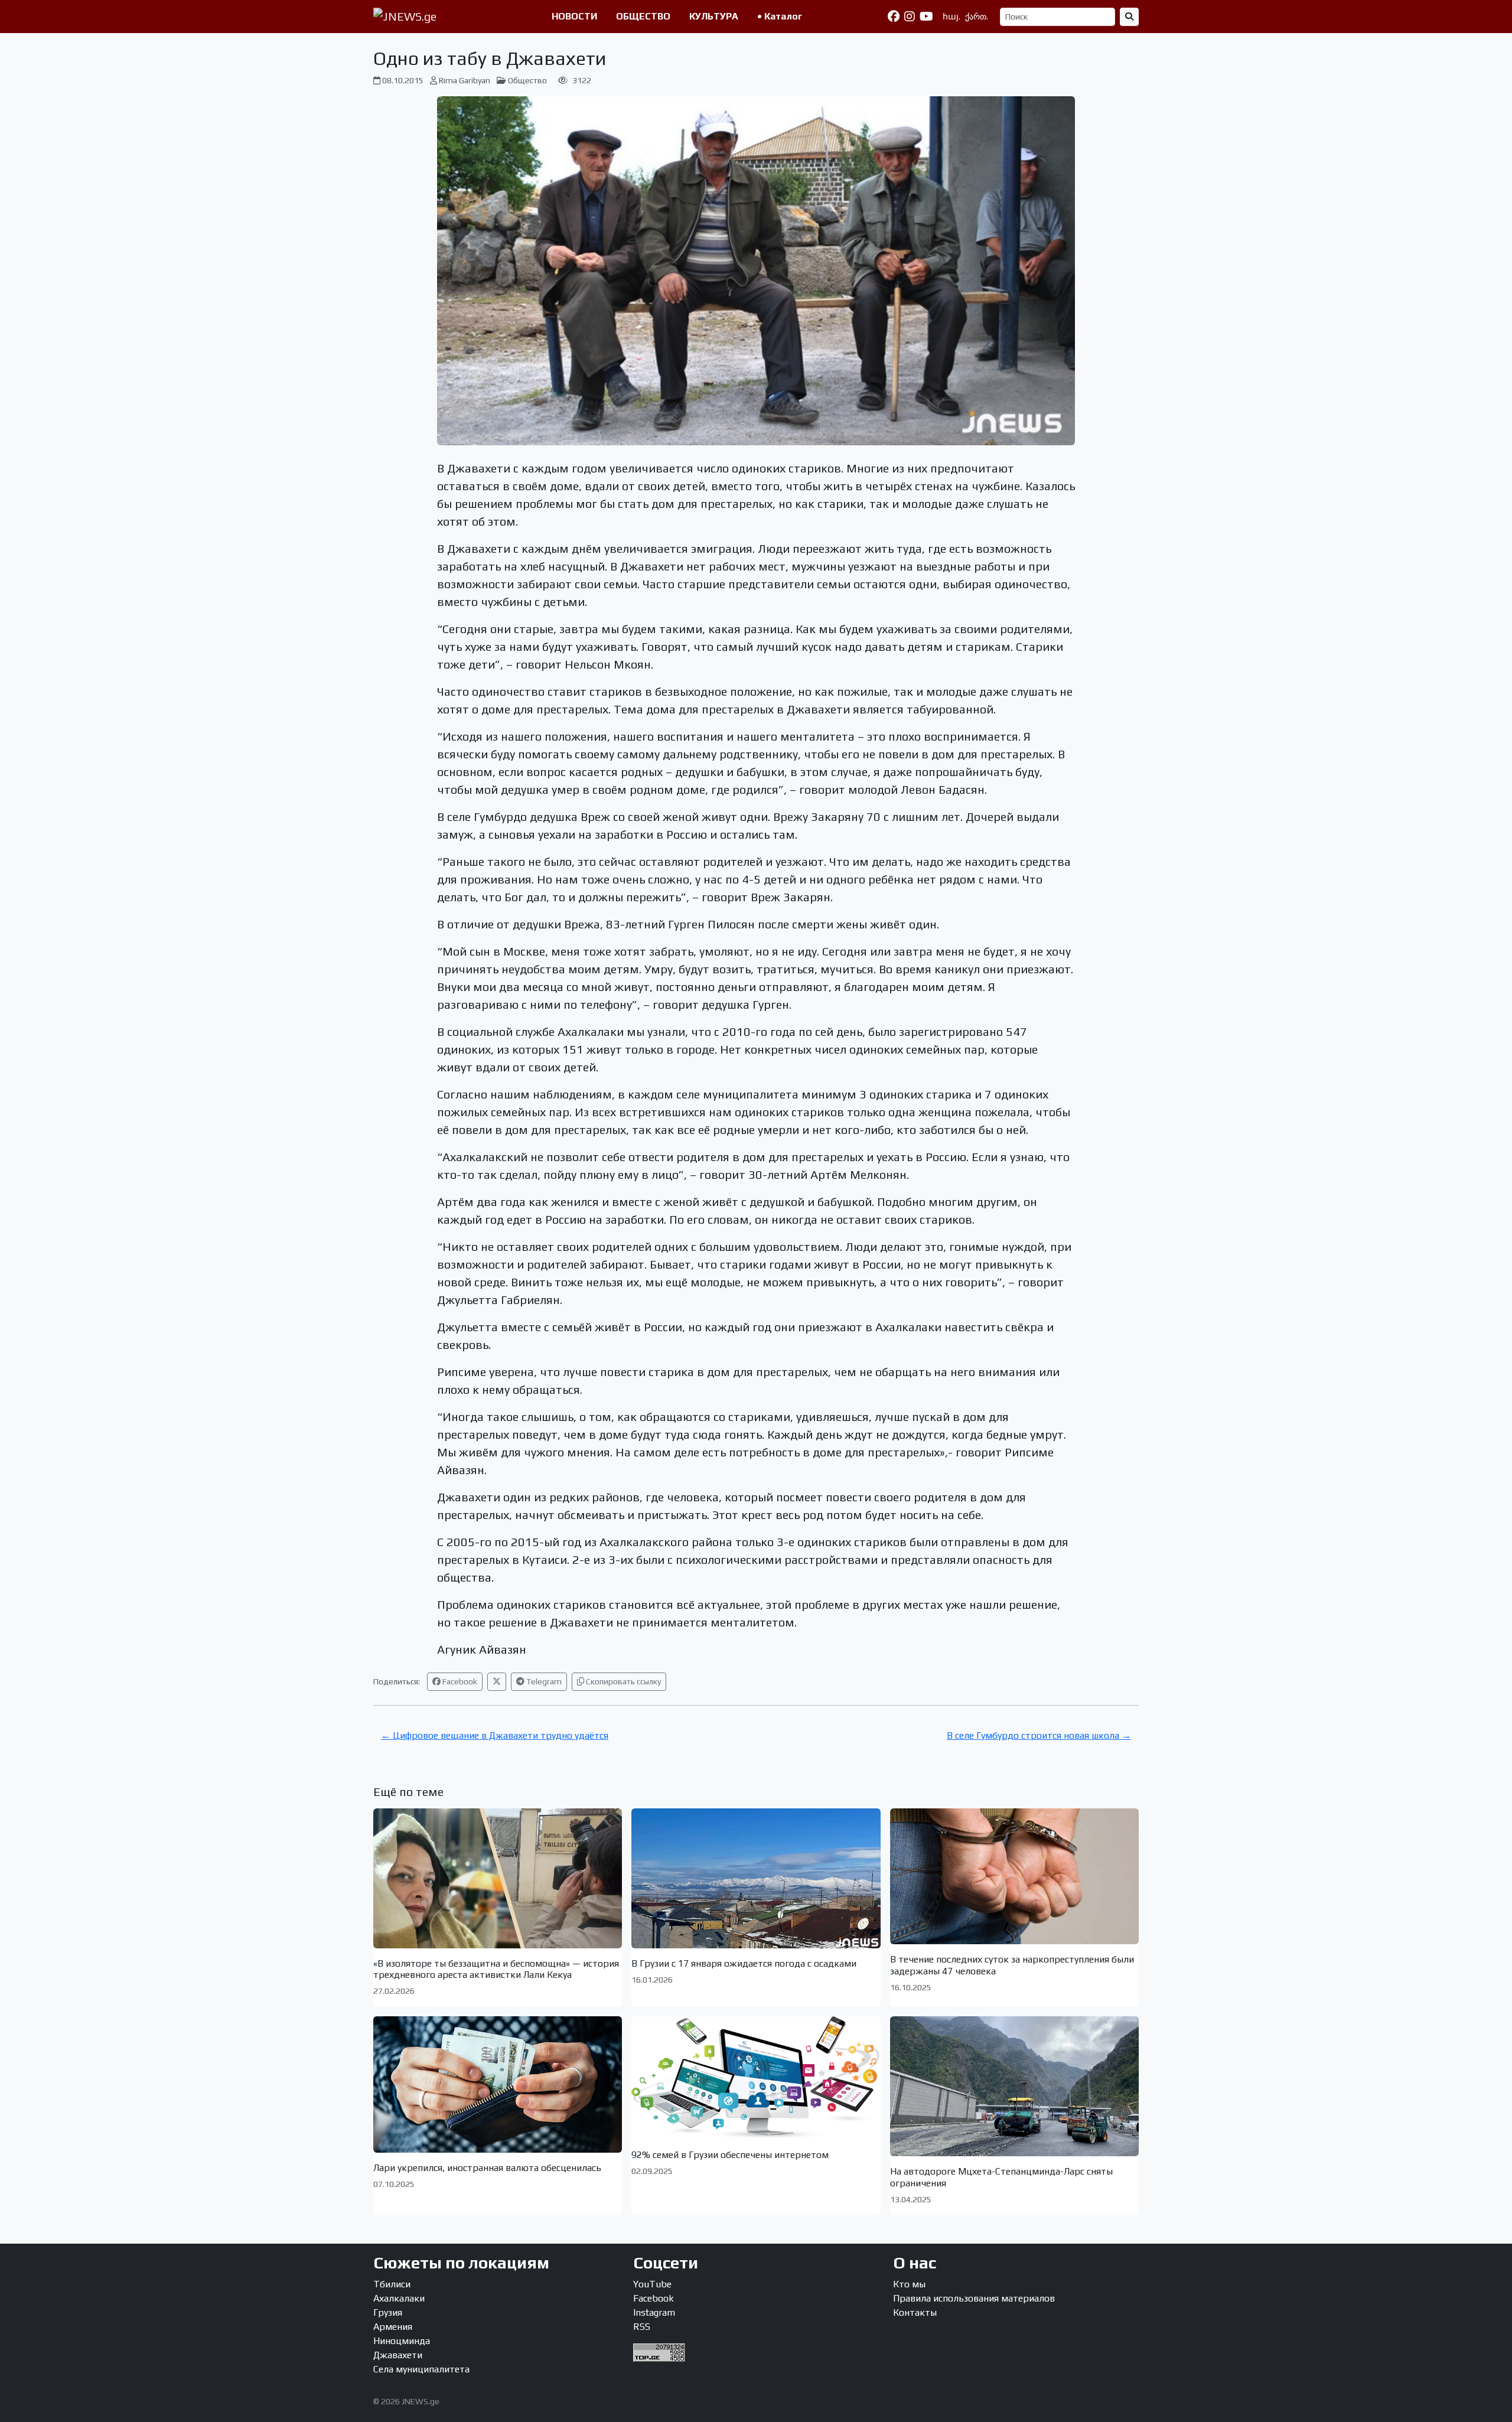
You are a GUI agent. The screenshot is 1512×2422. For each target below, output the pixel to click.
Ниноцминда (402, 2341)
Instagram (654, 2312)
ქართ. (977, 17)
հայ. (951, 17)
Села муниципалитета (421, 2369)
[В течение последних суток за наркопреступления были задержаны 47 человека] (1014, 1876)
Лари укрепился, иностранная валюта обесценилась (487, 2168)
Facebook (459, 1681)
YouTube (652, 2284)
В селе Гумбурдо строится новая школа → (1039, 1735)
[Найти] (1129, 17)
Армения (393, 2327)
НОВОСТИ (574, 16)
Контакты (915, 2312)
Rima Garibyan (465, 80)
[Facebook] (894, 17)
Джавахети (398, 2355)
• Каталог (780, 16)
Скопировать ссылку (623, 1681)
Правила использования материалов (974, 2298)
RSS (642, 2327)
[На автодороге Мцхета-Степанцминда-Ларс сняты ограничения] (1014, 2086)
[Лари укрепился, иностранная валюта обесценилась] (498, 2084)
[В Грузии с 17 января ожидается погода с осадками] (756, 1878)
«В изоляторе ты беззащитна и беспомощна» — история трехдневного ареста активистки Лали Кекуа (496, 1969)
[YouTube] (926, 17)
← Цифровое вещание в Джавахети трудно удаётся (495, 1735)
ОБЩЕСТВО (643, 16)
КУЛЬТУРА (714, 16)
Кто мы (909, 2284)
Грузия (388, 2312)
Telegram (543, 1681)
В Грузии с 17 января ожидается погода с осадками (744, 1963)
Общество (527, 80)
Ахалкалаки (399, 2298)
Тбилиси (392, 2284)
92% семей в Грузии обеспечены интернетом (730, 2155)
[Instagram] (910, 17)
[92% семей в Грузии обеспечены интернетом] (756, 2078)
